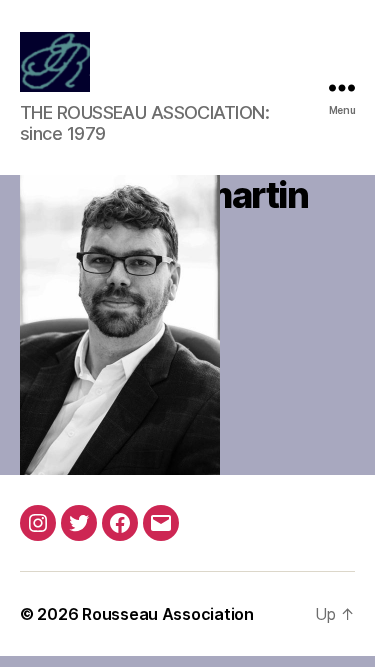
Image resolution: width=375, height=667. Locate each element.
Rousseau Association (168, 614)
